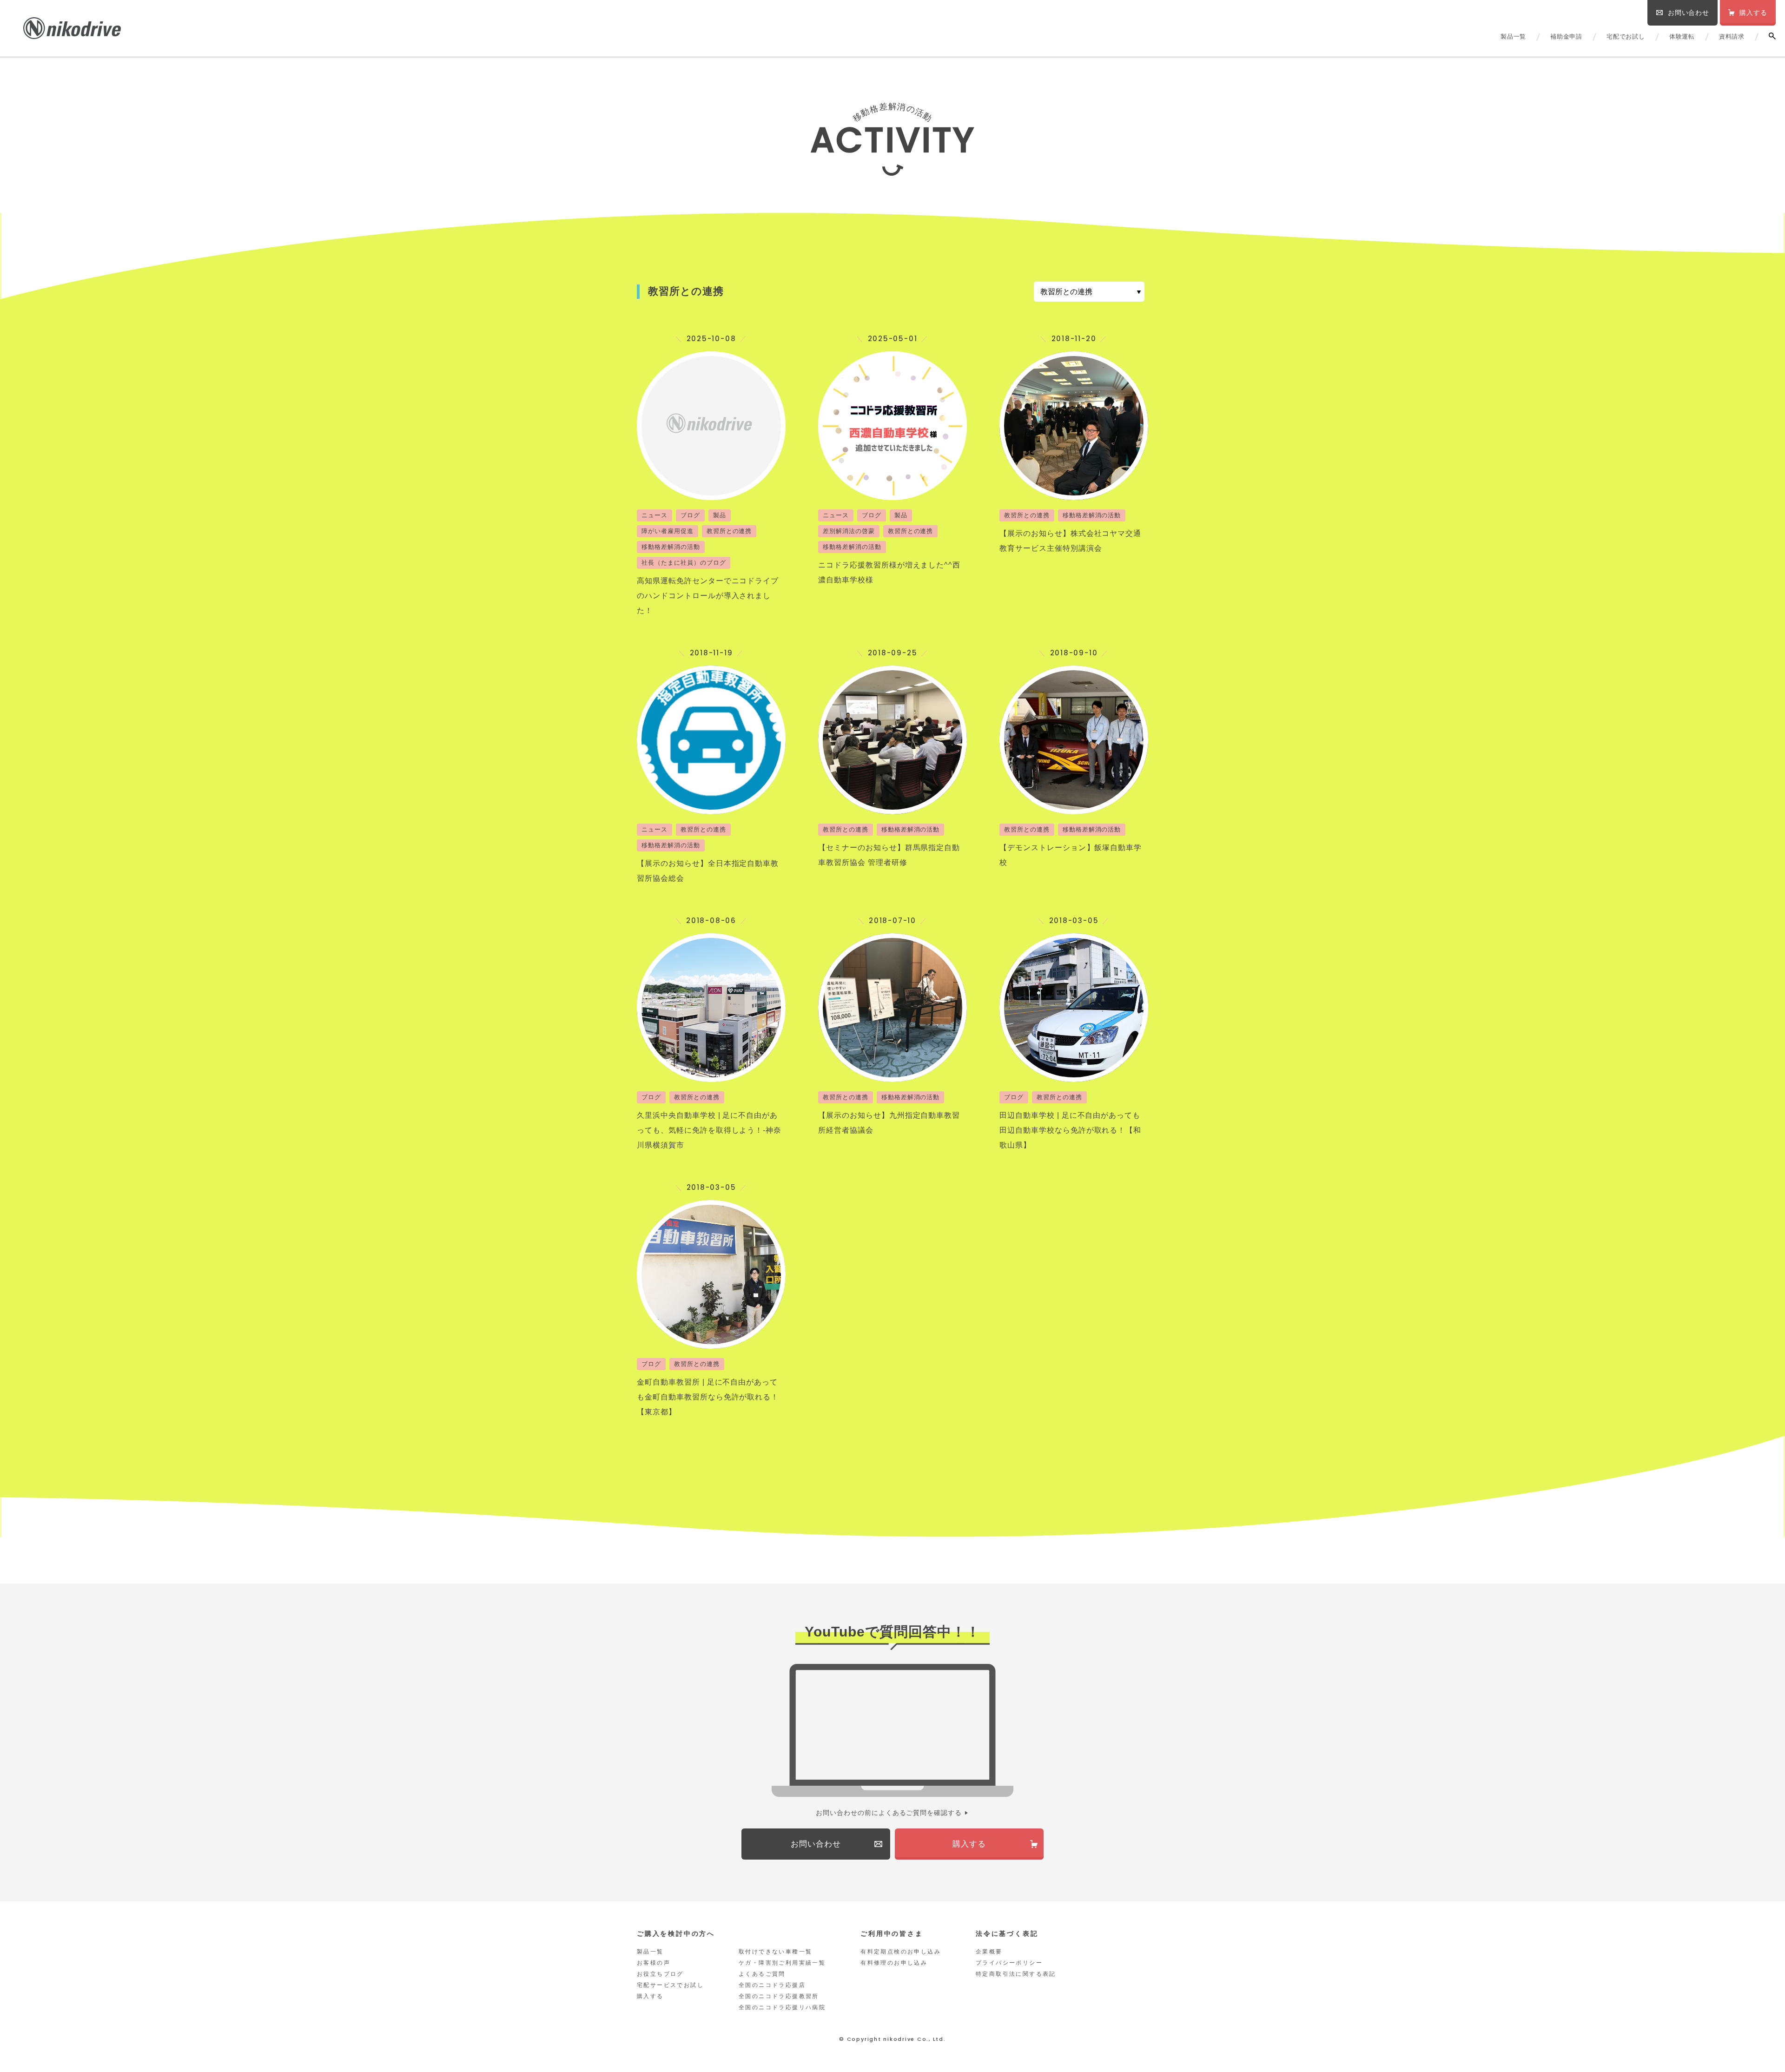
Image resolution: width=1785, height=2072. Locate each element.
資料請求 (1732, 36)
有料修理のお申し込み (894, 1963)
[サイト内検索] (1772, 36)
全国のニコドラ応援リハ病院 (782, 2007)
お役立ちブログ (660, 1974)
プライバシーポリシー (1009, 1963)
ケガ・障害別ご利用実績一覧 (782, 1963)
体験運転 (1682, 36)
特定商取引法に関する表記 (1016, 1974)
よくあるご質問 (762, 1974)
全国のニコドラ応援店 (772, 1985)
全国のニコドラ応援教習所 (779, 1996)
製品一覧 (1513, 36)
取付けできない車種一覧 (775, 1952)
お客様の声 (654, 1963)
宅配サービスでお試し (670, 1985)
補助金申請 (1566, 36)
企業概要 (989, 1952)
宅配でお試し (1626, 36)
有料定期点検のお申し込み (901, 1952)
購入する (650, 1996)
